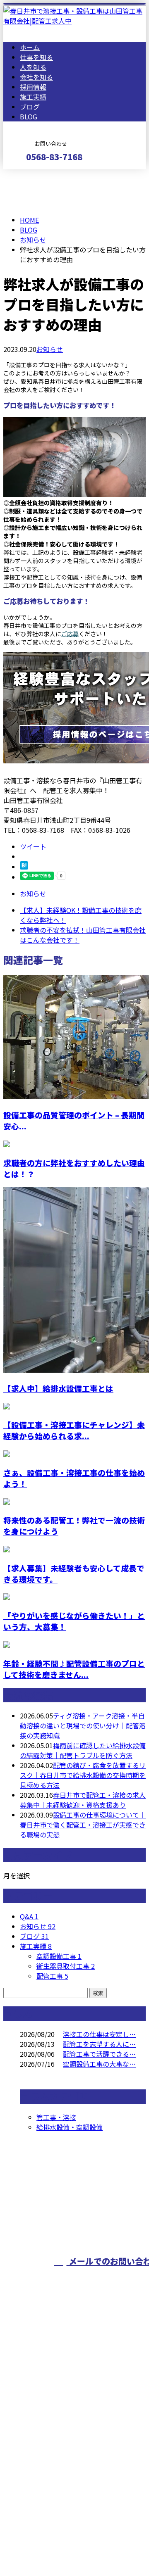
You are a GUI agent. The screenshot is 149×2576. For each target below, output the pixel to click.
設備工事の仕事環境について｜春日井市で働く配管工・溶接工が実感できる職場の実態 (83, 1825)
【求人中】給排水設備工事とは (58, 1388)
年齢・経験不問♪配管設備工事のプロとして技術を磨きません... (74, 1669)
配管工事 (52, 1976)
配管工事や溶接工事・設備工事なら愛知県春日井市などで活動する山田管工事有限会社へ (74, 2424)
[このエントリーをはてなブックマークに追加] (24, 867)
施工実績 (33, 97)
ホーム (30, 47)
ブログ (30, 107)
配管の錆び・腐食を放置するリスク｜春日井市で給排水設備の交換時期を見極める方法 (83, 1775)
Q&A (29, 1916)
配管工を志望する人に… (99, 2044)
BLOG (29, 116)
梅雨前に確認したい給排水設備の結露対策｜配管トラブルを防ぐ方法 (83, 1750)
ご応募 (70, 634)
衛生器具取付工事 (66, 1966)
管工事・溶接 (56, 2117)
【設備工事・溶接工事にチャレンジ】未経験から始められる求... (74, 1430)
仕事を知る (36, 57)
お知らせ (50, 349)
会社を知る (36, 77)
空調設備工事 (59, 1956)
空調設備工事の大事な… (99, 2064)
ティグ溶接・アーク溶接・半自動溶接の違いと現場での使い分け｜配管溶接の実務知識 (83, 1725)
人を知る (33, 67)
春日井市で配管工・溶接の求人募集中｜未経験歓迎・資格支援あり (83, 1800)
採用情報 (33, 87)
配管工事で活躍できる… (99, 2054)
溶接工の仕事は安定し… (99, 2034)
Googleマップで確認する (44, 2479)
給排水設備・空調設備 (70, 2127)
